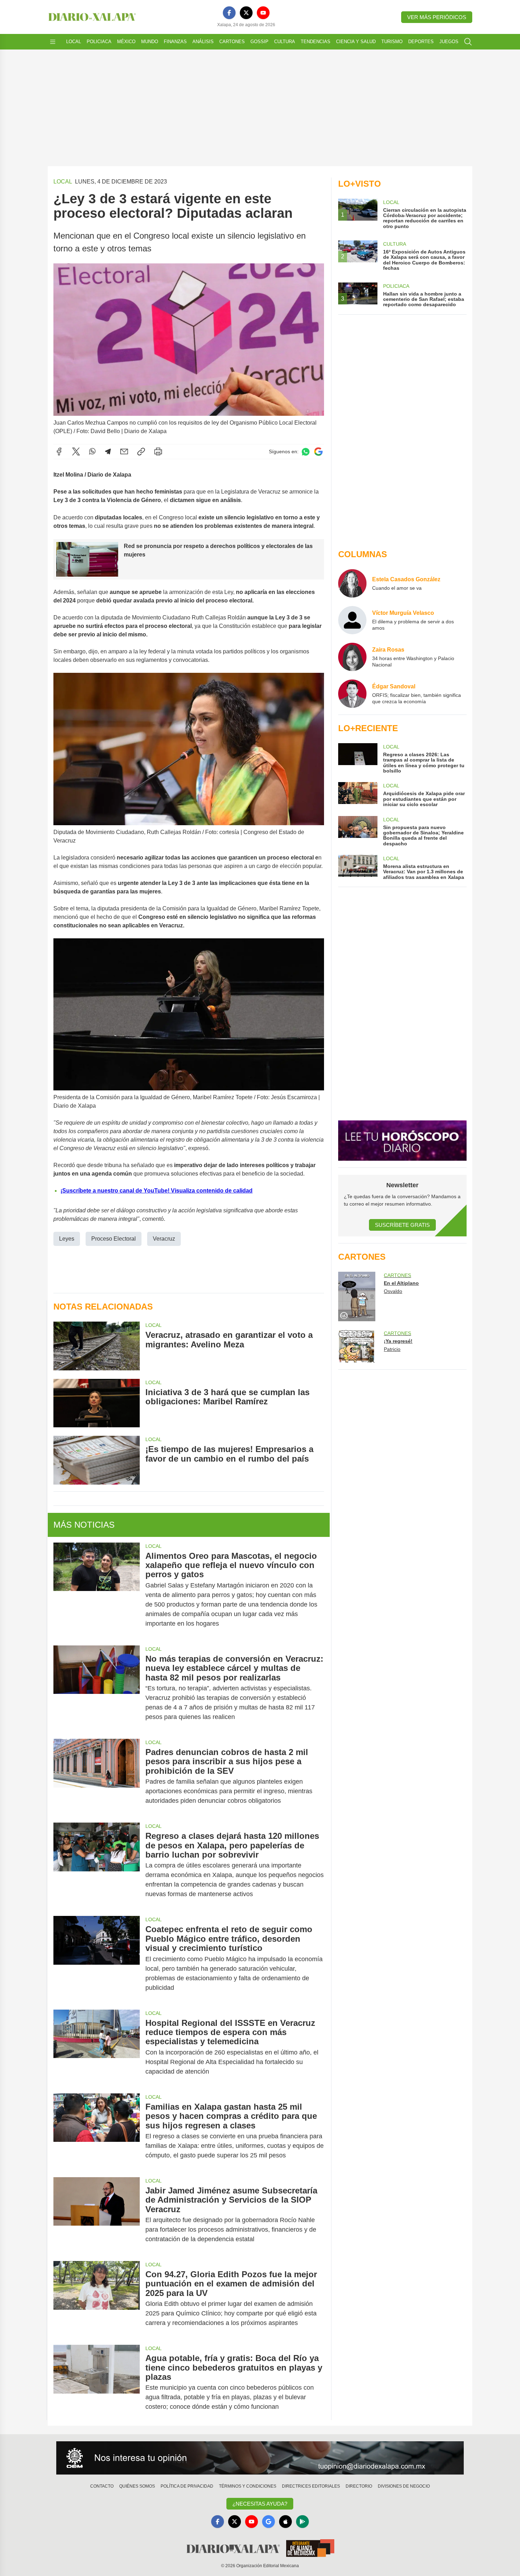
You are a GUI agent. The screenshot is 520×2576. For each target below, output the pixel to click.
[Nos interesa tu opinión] (260, 2458)
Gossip (259, 42)
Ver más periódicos (437, 17)
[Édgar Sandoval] (352, 694)
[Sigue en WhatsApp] (306, 452)
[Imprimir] (158, 451)
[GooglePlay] (302, 2522)
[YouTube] (263, 13)
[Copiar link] (141, 451)
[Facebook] (229, 13)
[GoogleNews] (268, 2522)
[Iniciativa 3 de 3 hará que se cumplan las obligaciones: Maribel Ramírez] (97, 1403)
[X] (246, 13)
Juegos (449, 42)
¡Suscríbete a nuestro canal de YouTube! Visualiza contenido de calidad (157, 1191)
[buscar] (468, 42)
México (126, 42)
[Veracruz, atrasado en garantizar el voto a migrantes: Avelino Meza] (97, 1346)
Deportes (421, 42)
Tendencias (316, 42)
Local (74, 42)
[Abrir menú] (53, 42)
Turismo (392, 42)
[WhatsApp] (92, 451)
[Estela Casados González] (352, 583)
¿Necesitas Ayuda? (260, 2504)
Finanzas (175, 42)
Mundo (150, 42)
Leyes (67, 1239)
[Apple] (285, 2522)
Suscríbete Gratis (402, 1225)
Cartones (232, 42)
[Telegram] (108, 451)
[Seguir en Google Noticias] (318, 452)
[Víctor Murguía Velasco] (352, 620)
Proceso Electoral (114, 1239)
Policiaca (99, 42)
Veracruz (164, 1239)
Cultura (285, 42)
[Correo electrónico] (124, 451)
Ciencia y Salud (356, 42)
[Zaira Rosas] (352, 657)
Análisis (203, 42)
